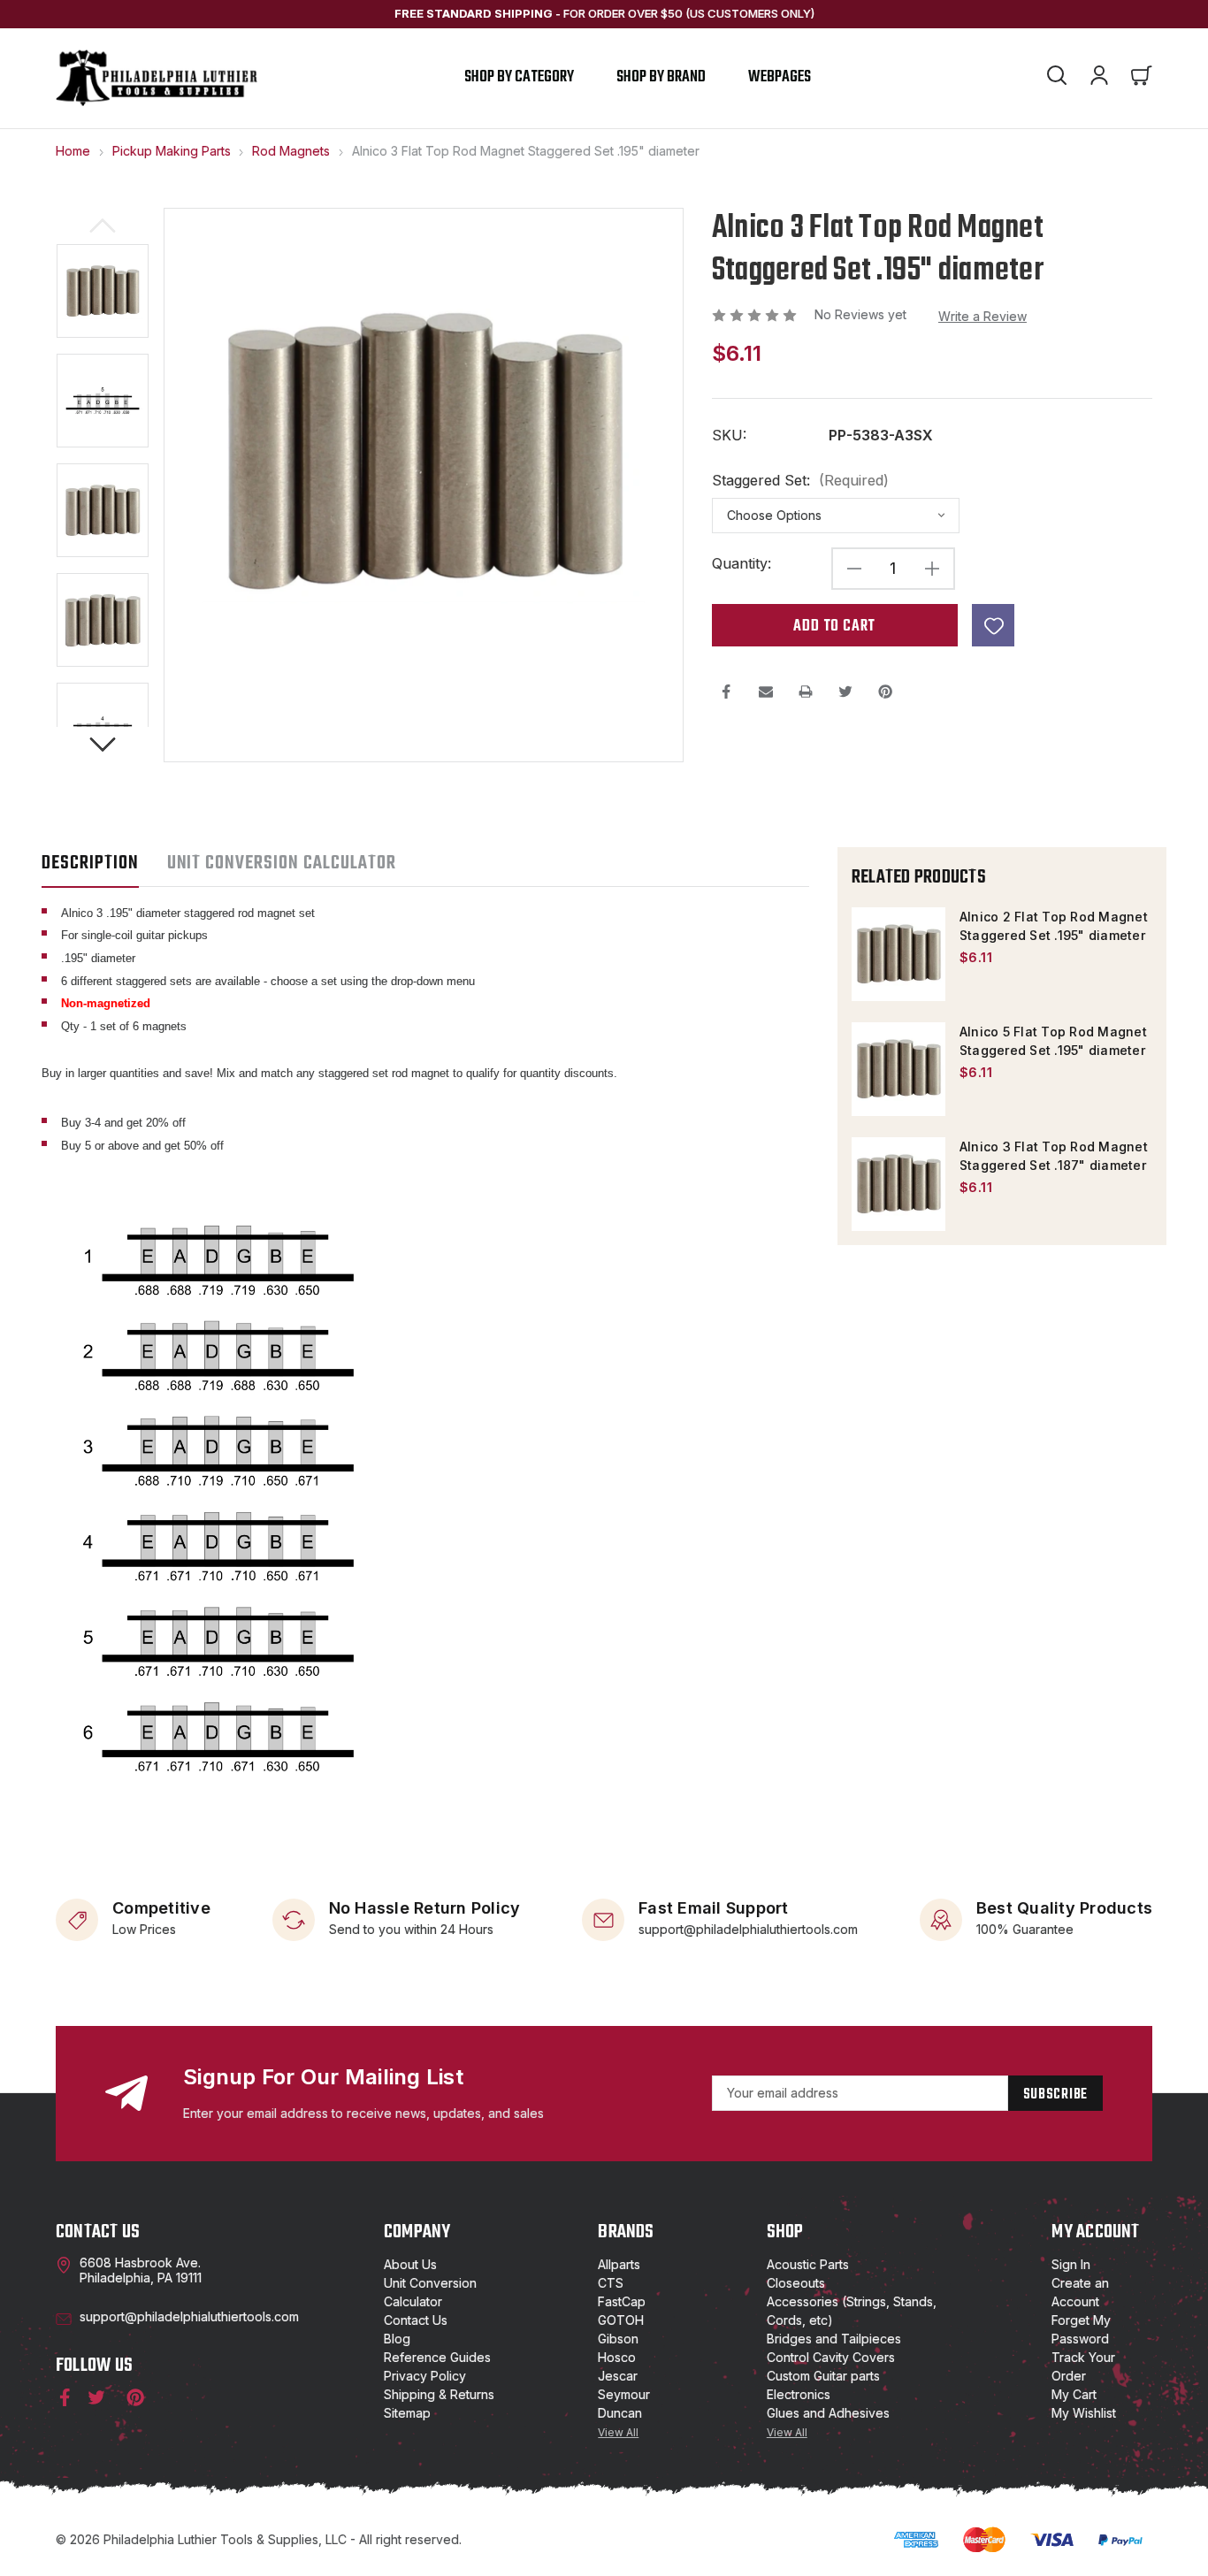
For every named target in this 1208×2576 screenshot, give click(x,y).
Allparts (619, 2264)
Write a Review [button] (982, 316)
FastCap (622, 2301)
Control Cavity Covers (831, 2357)
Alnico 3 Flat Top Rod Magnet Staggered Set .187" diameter (1054, 1156)
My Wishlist (1084, 2413)
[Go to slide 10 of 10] (103, 225)
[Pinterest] (885, 692)
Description (90, 863)
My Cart (1074, 2394)
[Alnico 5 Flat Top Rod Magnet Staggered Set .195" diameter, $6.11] (898, 1069)
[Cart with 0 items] (1142, 78)
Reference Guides (437, 2357)
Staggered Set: (800, 481)
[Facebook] (726, 692)
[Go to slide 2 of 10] (103, 745)
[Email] (766, 692)
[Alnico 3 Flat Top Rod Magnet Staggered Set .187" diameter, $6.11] (898, 1184)
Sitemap (407, 2413)
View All (618, 2432)
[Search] (1057, 78)
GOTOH (621, 2320)
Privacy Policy (425, 2376)
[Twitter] (845, 692)
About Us (410, 2264)
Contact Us (416, 2320)
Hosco (617, 2357)
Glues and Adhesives (828, 2413)
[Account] (1099, 78)
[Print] (806, 692)
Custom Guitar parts (823, 2376)
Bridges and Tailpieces (834, 2339)
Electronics (799, 2394)
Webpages (780, 77)
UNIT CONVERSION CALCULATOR (282, 863)
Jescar (618, 2376)
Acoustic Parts (808, 2264)
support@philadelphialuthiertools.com (748, 1928)
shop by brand (661, 77)
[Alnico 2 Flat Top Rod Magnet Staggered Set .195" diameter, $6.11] (898, 954)
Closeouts (796, 2283)
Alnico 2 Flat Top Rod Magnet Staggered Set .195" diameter (1054, 926)
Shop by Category (519, 77)
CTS (611, 2283)
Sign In (1071, 2264)
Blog (397, 2339)
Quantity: (742, 564)
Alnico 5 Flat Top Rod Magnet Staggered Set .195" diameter (1053, 1041)
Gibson (618, 2339)
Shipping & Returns (439, 2394)
